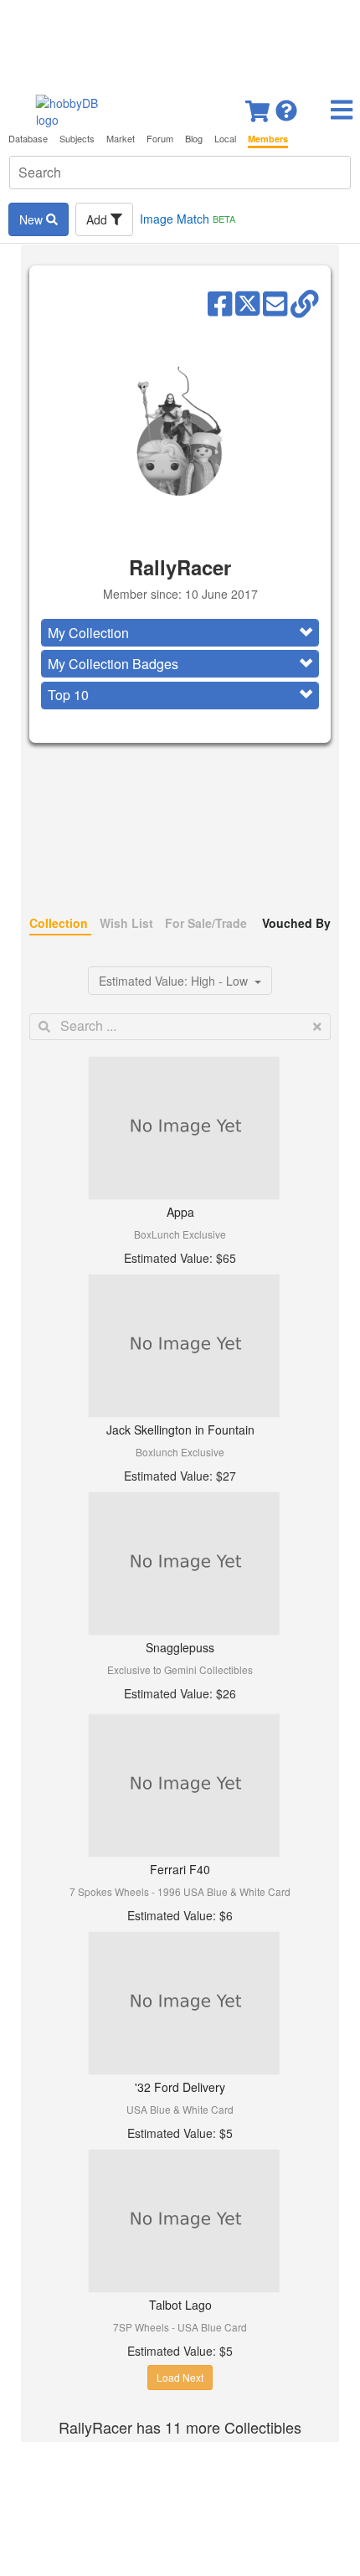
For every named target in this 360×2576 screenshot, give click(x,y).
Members (268, 139)
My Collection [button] (88, 633)
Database (28, 139)
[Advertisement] (180, 42)
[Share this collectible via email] (275, 302)
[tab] (180, 633)
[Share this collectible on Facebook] (220, 302)
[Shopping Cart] (259, 106)
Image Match (188, 219)
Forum (160, 139)
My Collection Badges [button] (113, 664)
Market (121, 139)
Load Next (180, 2377)
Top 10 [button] (68, 695)
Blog (194, 139)
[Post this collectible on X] (247, 302)
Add (98, 219)
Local (225, 139)
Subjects (77, 139)
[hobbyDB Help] (286, 106)
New (33, 219)
